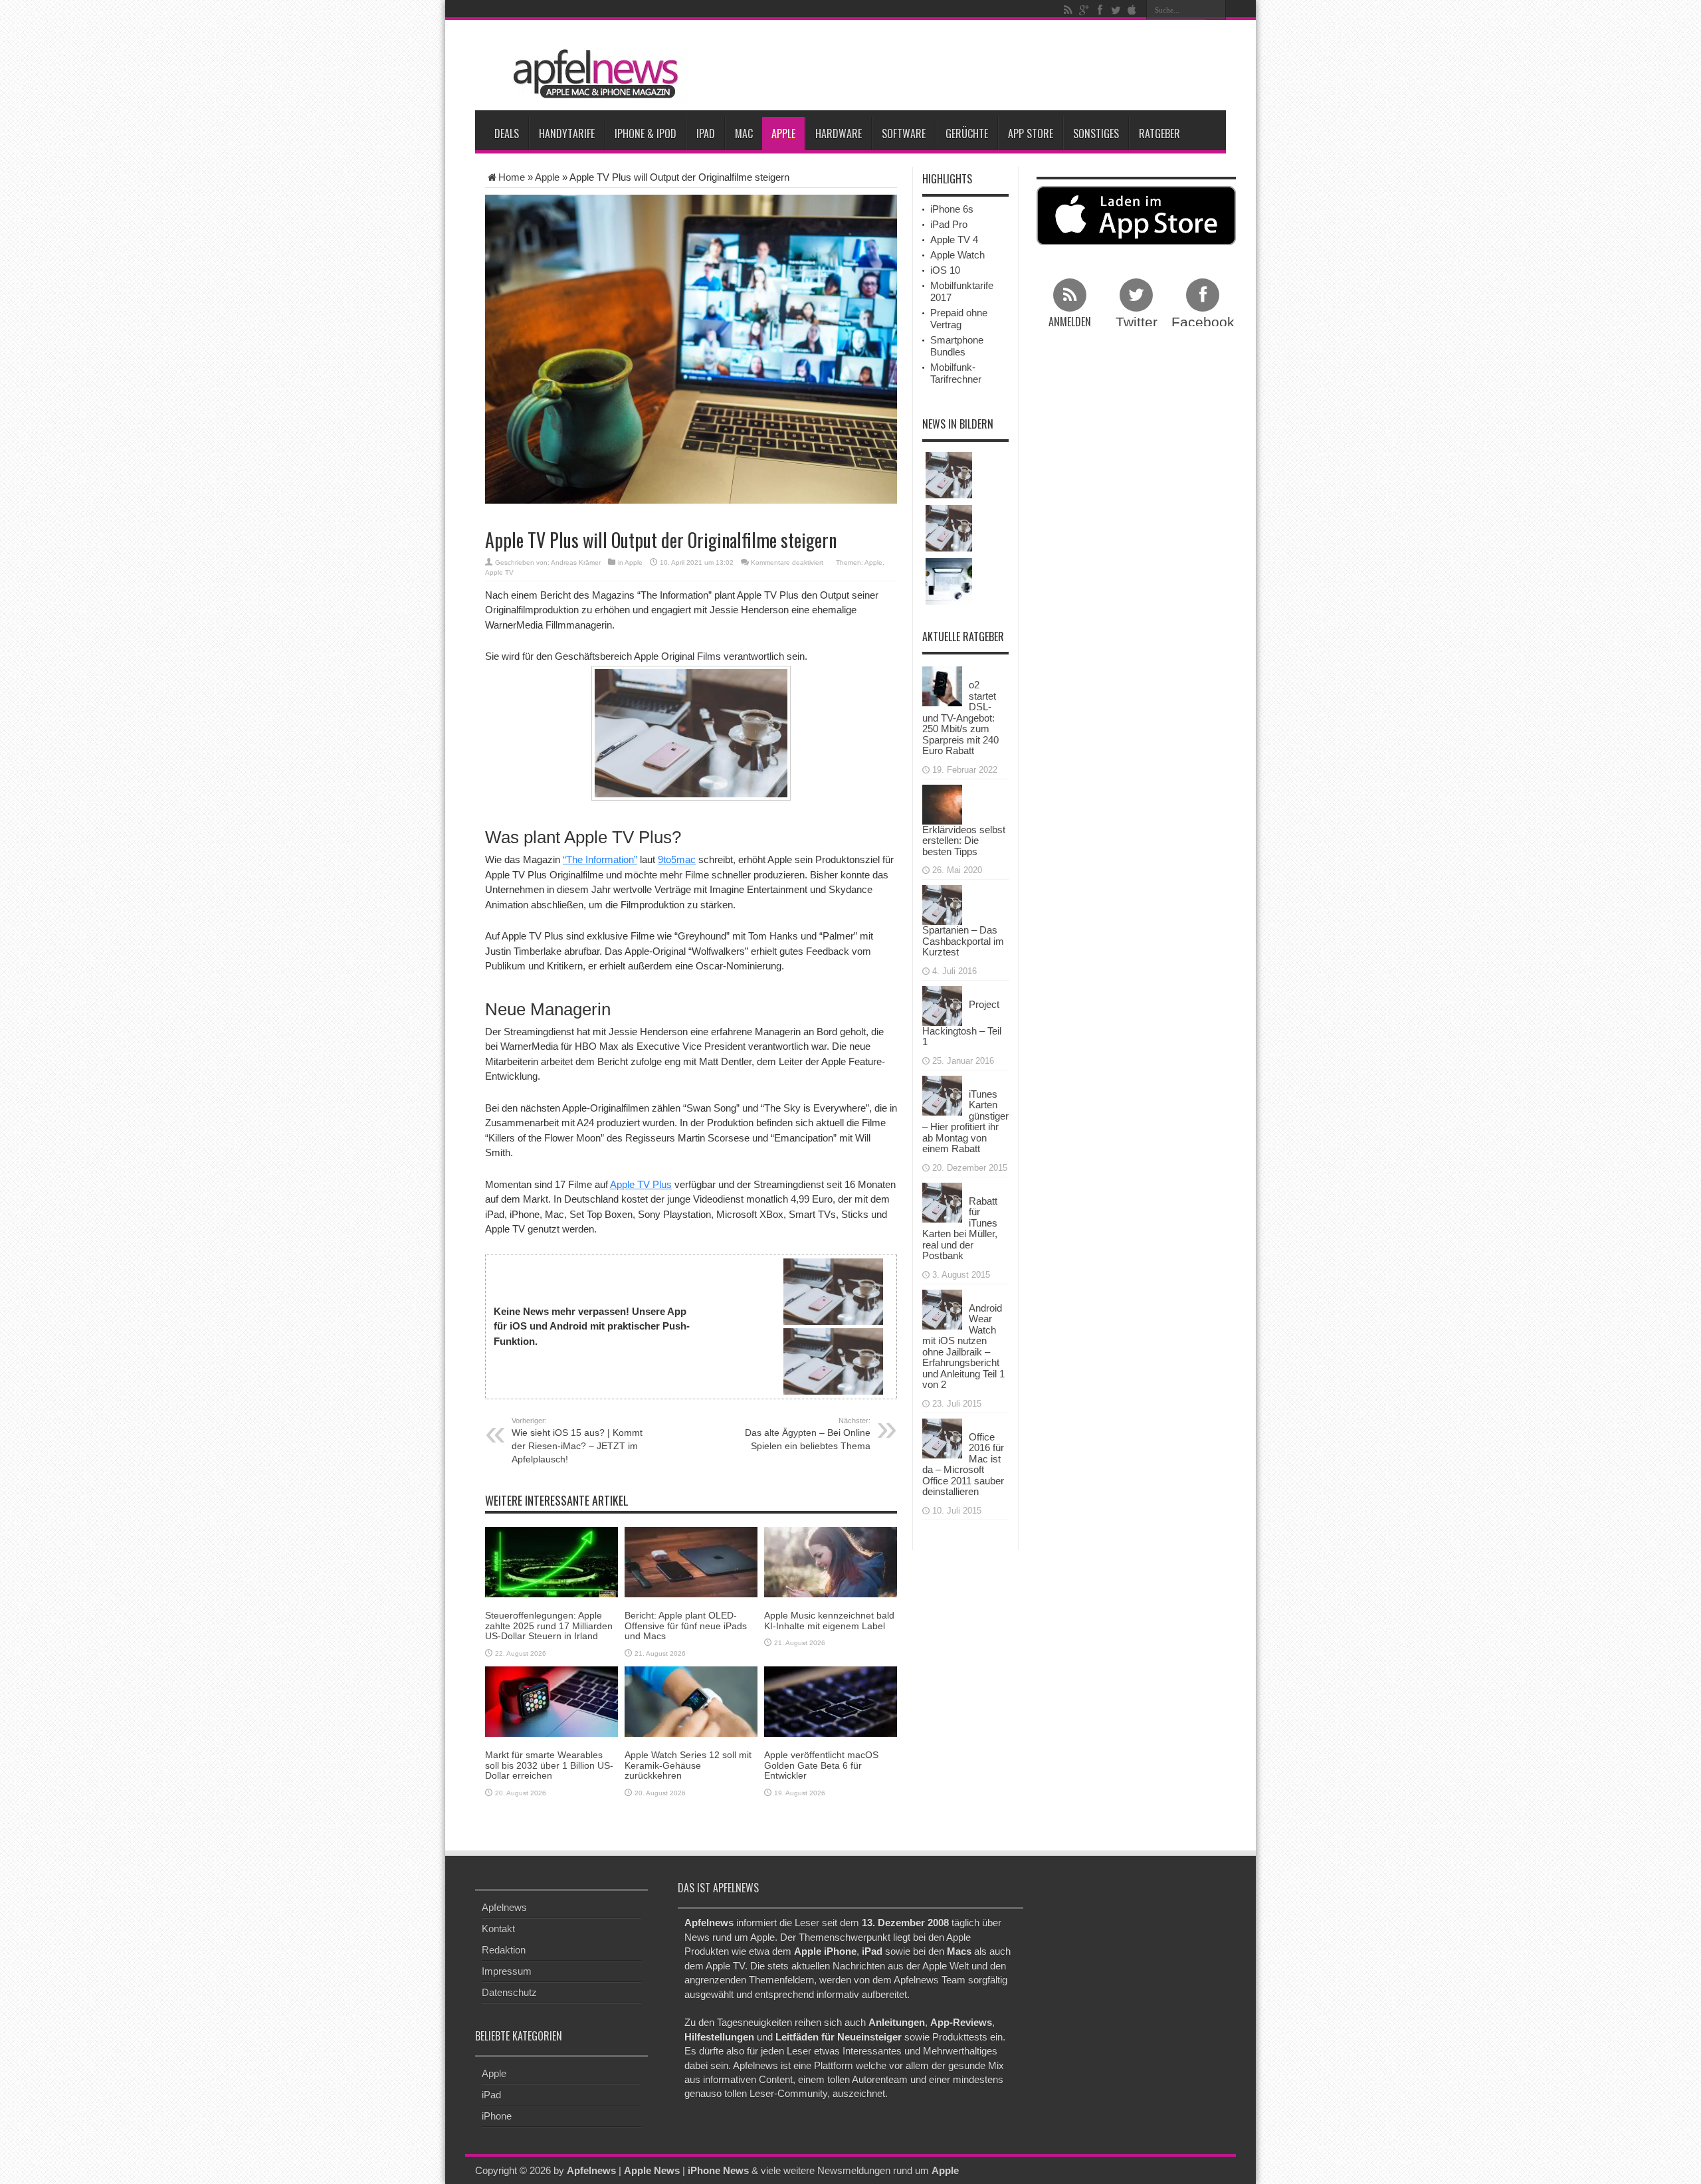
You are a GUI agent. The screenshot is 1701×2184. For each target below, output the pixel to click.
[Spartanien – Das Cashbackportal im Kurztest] (942, 904)
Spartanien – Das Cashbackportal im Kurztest (963, 941)
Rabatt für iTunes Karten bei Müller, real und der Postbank (960, 1229)
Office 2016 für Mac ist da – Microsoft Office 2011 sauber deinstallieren (963, 1464)
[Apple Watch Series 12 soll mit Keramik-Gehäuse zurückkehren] (691, 1701)
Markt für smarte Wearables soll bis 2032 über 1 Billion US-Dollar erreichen (549, 1765)
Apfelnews (504, 1907)
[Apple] (1132, 10)
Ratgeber (1159, 134)
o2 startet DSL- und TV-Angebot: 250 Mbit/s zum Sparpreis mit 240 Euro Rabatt (960, 718)
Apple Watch (957, 255)
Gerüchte (967, 134)
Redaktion (504, 1950)
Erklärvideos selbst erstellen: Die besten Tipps (964, 841)
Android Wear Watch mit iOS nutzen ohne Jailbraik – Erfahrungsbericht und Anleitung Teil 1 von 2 (963, 1346)
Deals (507, 134)
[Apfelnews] (591, 74)
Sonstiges (1096, 134)
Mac (744, 134)
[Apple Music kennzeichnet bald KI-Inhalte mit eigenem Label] (831, 1561)
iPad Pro (949, 224)
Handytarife (567, 134)
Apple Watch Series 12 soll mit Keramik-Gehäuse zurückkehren (688, 1765)
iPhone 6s (952, 209)
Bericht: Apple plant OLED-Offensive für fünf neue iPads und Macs (686, 1626)
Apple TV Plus (641, 1184)
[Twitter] (1116, 10)
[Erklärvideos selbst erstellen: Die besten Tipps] (942, 803)
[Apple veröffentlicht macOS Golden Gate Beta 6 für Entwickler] (831, 1701)
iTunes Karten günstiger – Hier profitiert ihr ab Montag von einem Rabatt (965, 1122)
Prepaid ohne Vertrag (959, 319)
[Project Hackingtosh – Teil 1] (942, 1004)
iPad (706, 134)
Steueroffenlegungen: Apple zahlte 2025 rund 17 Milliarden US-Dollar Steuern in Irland (549, 1626)
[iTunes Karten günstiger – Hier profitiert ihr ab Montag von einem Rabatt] (942, 1094)
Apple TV (499, 572)
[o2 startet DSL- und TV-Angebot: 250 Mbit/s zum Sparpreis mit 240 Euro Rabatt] (942, 685)
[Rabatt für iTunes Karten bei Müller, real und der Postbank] (942, 1201)
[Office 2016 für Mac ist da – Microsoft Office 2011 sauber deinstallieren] (942, 1437)
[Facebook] (1100, 10)
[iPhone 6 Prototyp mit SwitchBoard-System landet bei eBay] (949, 528)
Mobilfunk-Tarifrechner (956, 373)
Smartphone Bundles (957, 346)
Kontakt (498, 1929)
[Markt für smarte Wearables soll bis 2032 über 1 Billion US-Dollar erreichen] (551, 1701)
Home (512, 177)
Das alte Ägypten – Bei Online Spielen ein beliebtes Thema (808, 1434)
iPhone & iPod (646, 134)
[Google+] (1084, 10)
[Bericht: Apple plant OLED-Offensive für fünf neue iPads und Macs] (691, 1561)
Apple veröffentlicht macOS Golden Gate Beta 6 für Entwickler (821, 1765)
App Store (1031, 134)
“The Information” (600, 859)
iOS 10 (945, 270)
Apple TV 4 (954, 240)
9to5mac (677, 859)
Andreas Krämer (576, 562)
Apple (783, 134)
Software (904, 134)
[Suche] (1216, 10)
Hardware (839, 134)
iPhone (497, 2116)
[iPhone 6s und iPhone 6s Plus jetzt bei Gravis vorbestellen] (949, 475)
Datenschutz (509, 1992)
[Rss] (1068, 10)
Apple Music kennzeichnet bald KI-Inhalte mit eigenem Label (829, 1620)
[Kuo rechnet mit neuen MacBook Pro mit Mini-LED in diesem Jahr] (949, 581)
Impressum (507, 1971)
